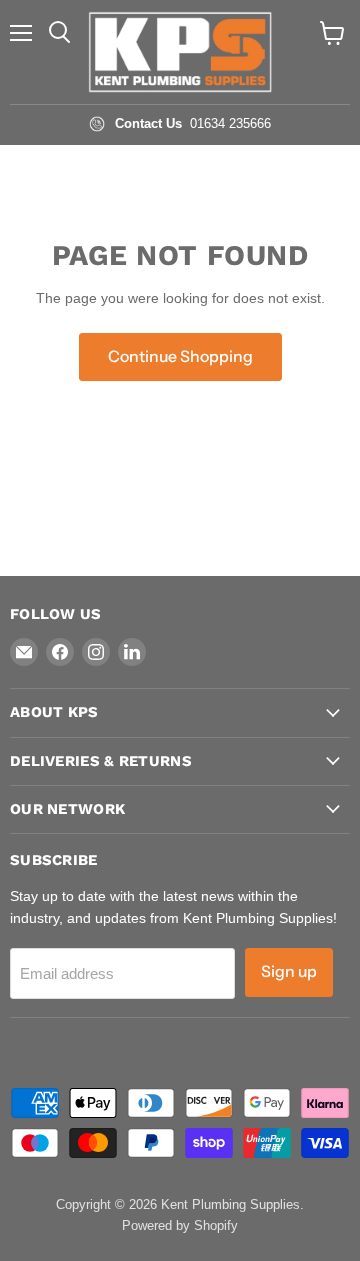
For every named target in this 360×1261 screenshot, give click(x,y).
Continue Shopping (180, 356)
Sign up (289, 971)
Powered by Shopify (180, 1225)
